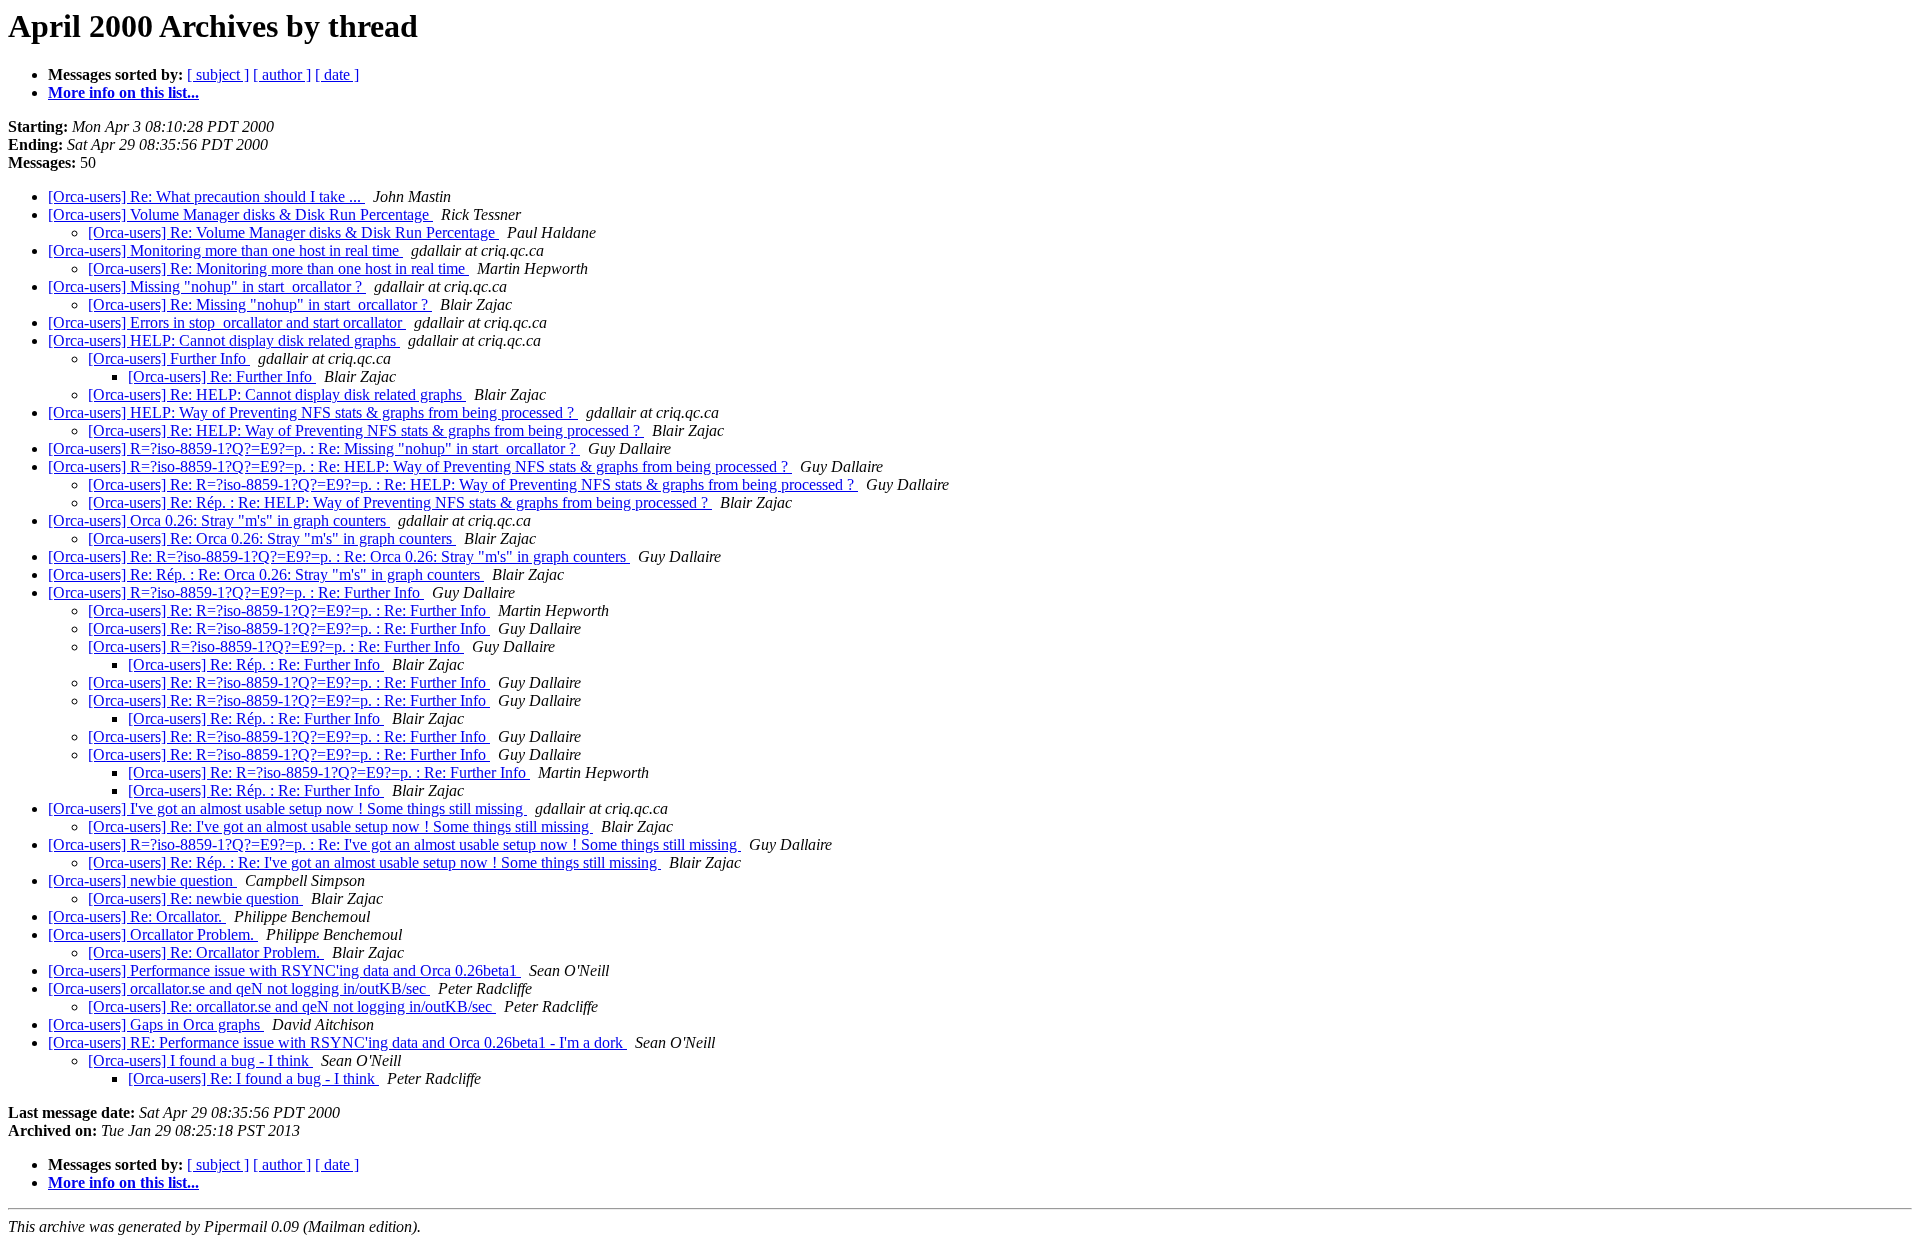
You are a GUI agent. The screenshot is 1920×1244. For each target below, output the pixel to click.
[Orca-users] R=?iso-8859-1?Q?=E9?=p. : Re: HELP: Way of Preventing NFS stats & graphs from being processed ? (420, 466)
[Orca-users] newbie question (142, 880)
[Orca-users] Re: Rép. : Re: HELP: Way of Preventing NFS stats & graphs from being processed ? (400, 502)
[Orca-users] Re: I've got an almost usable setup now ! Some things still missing (340, 826)
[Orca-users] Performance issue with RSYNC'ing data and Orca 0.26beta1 (284, 970)
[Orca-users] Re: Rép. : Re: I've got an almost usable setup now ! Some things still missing (374, 862)
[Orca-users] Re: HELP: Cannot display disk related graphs (277, 394)
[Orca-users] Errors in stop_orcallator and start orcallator (227, 322)
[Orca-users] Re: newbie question (195, 898)
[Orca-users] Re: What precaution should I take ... (206, 196)
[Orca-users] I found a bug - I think (200, 1060)
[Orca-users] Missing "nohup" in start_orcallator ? (207, 286)
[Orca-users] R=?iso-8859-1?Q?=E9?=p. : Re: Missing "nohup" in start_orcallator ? (314, 448)
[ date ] (337, 74)
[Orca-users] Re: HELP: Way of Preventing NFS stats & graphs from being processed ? (366, 430)
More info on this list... (123, 92)
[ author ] (282, 74)
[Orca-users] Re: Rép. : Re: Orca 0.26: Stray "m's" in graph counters (266, 574)
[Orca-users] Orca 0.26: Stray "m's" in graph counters (219, 520)
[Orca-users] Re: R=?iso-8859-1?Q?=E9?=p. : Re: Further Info (289, 610)
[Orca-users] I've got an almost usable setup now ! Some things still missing (287, 808)
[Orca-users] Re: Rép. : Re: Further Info (256, 664)
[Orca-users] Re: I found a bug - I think (253, 1078)
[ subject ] (218, 74)
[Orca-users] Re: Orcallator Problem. (206, 952)
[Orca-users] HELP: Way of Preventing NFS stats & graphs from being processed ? (313, 412)
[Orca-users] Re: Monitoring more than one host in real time (278, 268)
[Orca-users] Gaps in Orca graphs (156, 1024)
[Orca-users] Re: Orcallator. (137, 916)
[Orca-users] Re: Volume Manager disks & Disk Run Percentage (293, 232)
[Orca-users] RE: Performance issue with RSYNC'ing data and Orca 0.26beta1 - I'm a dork (337, 1042)
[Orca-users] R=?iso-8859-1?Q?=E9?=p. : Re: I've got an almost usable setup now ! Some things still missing (394, 844)
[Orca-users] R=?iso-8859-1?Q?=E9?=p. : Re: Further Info (236, 592)
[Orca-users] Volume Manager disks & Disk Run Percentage (240, 214)
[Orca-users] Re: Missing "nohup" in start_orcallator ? (260, 304)
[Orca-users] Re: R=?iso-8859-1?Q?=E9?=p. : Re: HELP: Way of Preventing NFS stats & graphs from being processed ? (473, 484)
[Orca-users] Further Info (169, 358)
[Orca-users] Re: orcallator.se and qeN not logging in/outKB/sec (292, 1006)
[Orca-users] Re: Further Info (222, 376)
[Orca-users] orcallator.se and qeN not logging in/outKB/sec (239, 988)
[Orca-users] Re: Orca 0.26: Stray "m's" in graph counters (272, 538)
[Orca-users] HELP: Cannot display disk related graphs (224, 340)
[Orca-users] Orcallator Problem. (153, 934)
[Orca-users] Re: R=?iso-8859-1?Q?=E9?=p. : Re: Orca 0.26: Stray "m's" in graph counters (339, 556)
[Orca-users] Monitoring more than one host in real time (225, 250)
